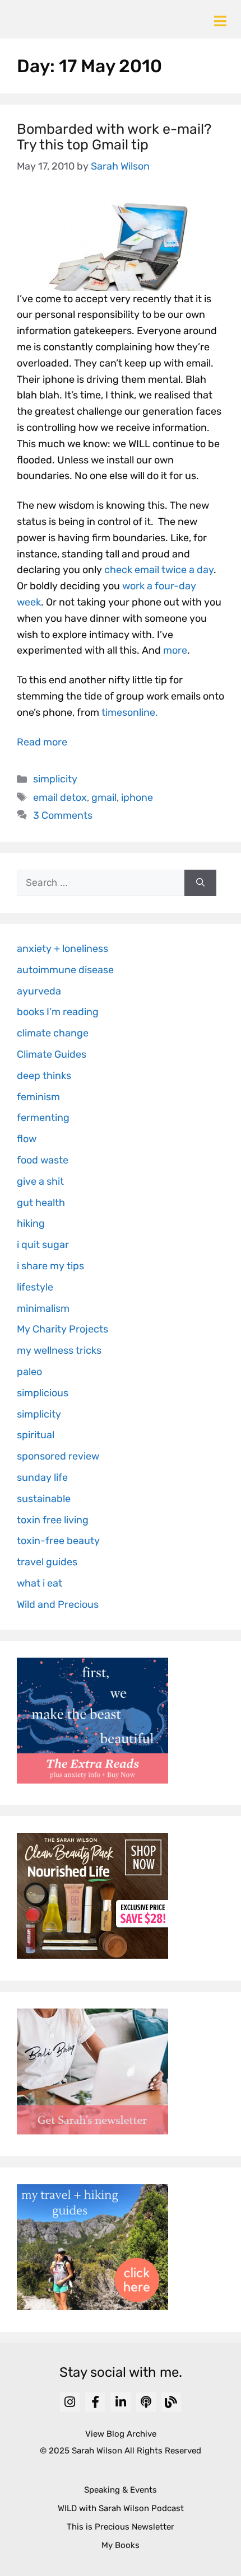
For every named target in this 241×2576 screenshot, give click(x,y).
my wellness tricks (59, 1350)
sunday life (42, 1477)
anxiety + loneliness (62, 949)
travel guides (47, 1562)
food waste (43, 1160)
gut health (41, 1203)
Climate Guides (52, 1054)
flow (27, 1139)
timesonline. (130, 712)
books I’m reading (58, 1012)
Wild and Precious (58, 1604)
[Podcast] (146, 2402)
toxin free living (53, 1520)
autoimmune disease (65, 970)
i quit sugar (43, 1245)
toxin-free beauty (58, 1541)
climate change (53, 1033)
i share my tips (50, 1266)
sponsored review (58, 1456)
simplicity (55, 779)
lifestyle (35, 1287)
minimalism (43, 1308)
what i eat (40, 1583)
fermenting (43, 1118)
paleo (29, 1372)
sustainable (44, 1499)
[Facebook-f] (95, 2402)
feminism (38, 1097)
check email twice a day (159, 570)
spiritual (36, 1435)
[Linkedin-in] (120, 2402)
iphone (137, 797)
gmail (104, 797)
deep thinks (44, 1076)
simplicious (43, 1393)
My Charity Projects (62, 1329)
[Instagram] (70, 2402)
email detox (60, 797)
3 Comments (63, 815)
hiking (31, 1223)
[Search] (200, 883)
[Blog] (171, 2402)
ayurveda (39, 991)
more (175, 650)
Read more (42, 742)
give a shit (40, 1181)
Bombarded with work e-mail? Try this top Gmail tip (114, 137)
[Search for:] (101, 883)
